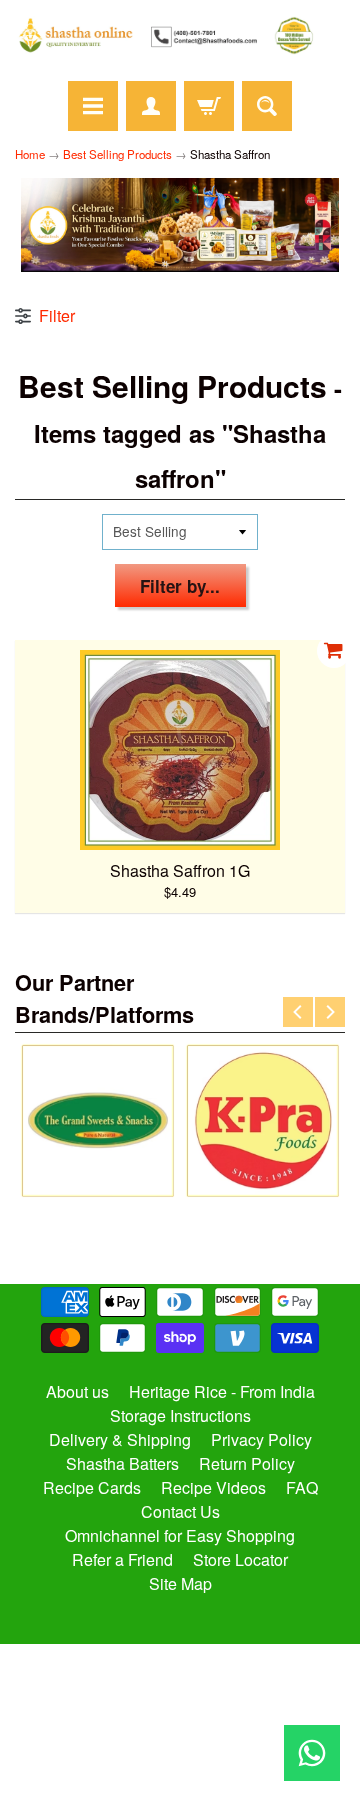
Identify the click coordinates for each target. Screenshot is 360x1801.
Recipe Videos (213, 1487)
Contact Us (180, 1511)
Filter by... (180, 586)
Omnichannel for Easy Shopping (180, 1535)
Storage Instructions (180, 1415)
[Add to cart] (334, 651)
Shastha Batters (122, 1463)
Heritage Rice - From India (222, 1391)
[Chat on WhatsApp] (312, 1753)
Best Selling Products (117, 154)
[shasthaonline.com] (180, 35)
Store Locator (240, 1559)
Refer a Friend (122, 1559)
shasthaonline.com (171, 1726)
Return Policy (247, 1463)
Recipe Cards (92, 1487)
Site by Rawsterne (180, 1743)
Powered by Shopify (180, 1760)
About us (77, 1391)
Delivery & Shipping (120, 1439)
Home (30, 154)
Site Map (180, 1583)
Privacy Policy (261, 1439)
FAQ (302, 1487)
